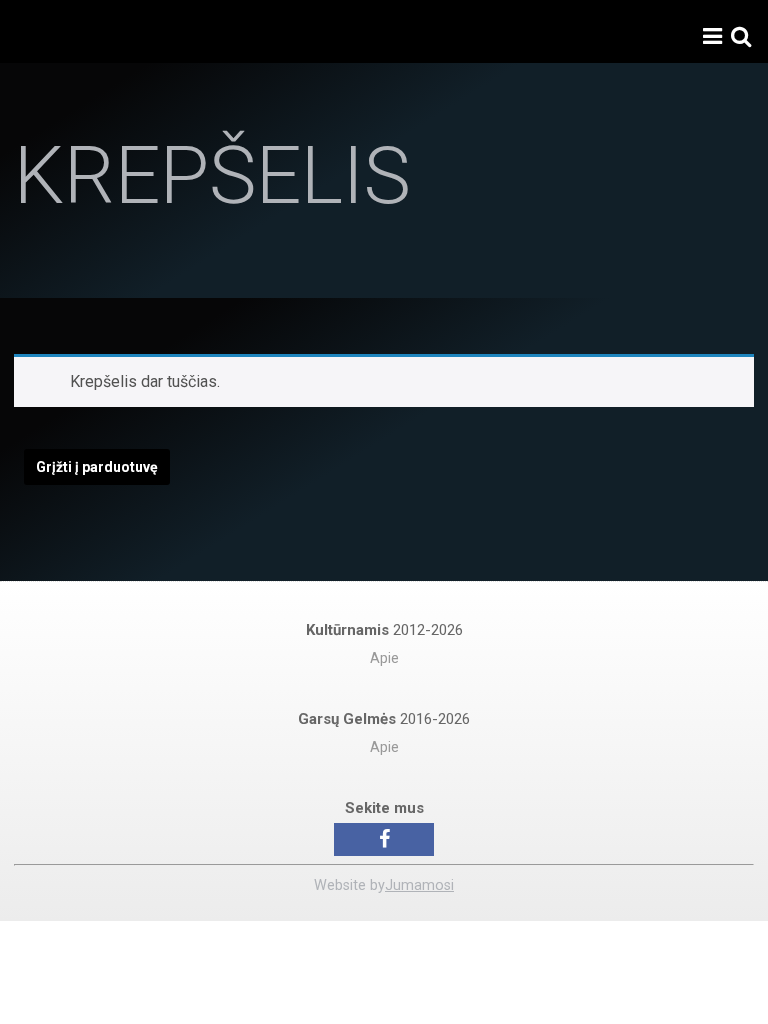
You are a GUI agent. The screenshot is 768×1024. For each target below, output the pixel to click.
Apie (384, 658)
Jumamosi (419, 885)
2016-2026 (384, 719)
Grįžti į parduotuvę (97, 467)
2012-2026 (384, 630)
